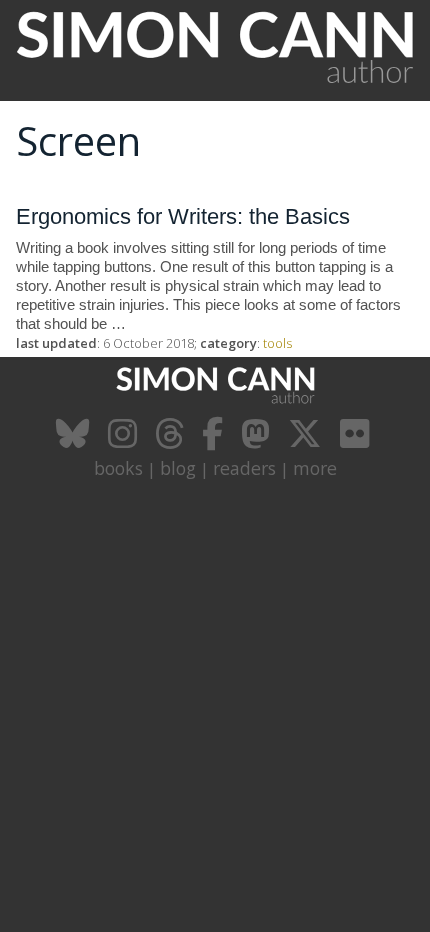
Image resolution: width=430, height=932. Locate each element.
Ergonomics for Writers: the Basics (183, 216)
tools (277, 343)
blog (178, 468)
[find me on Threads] (172, 441)
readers (244, 468)
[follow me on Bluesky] (75, 441)
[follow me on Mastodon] (258, 441)
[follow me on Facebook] (215, 441)
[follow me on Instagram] (125, 441)
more (315, 468)
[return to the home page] (215, 90)
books (118, 468)
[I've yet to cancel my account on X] (307, 441)
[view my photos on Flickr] (357, 441)
